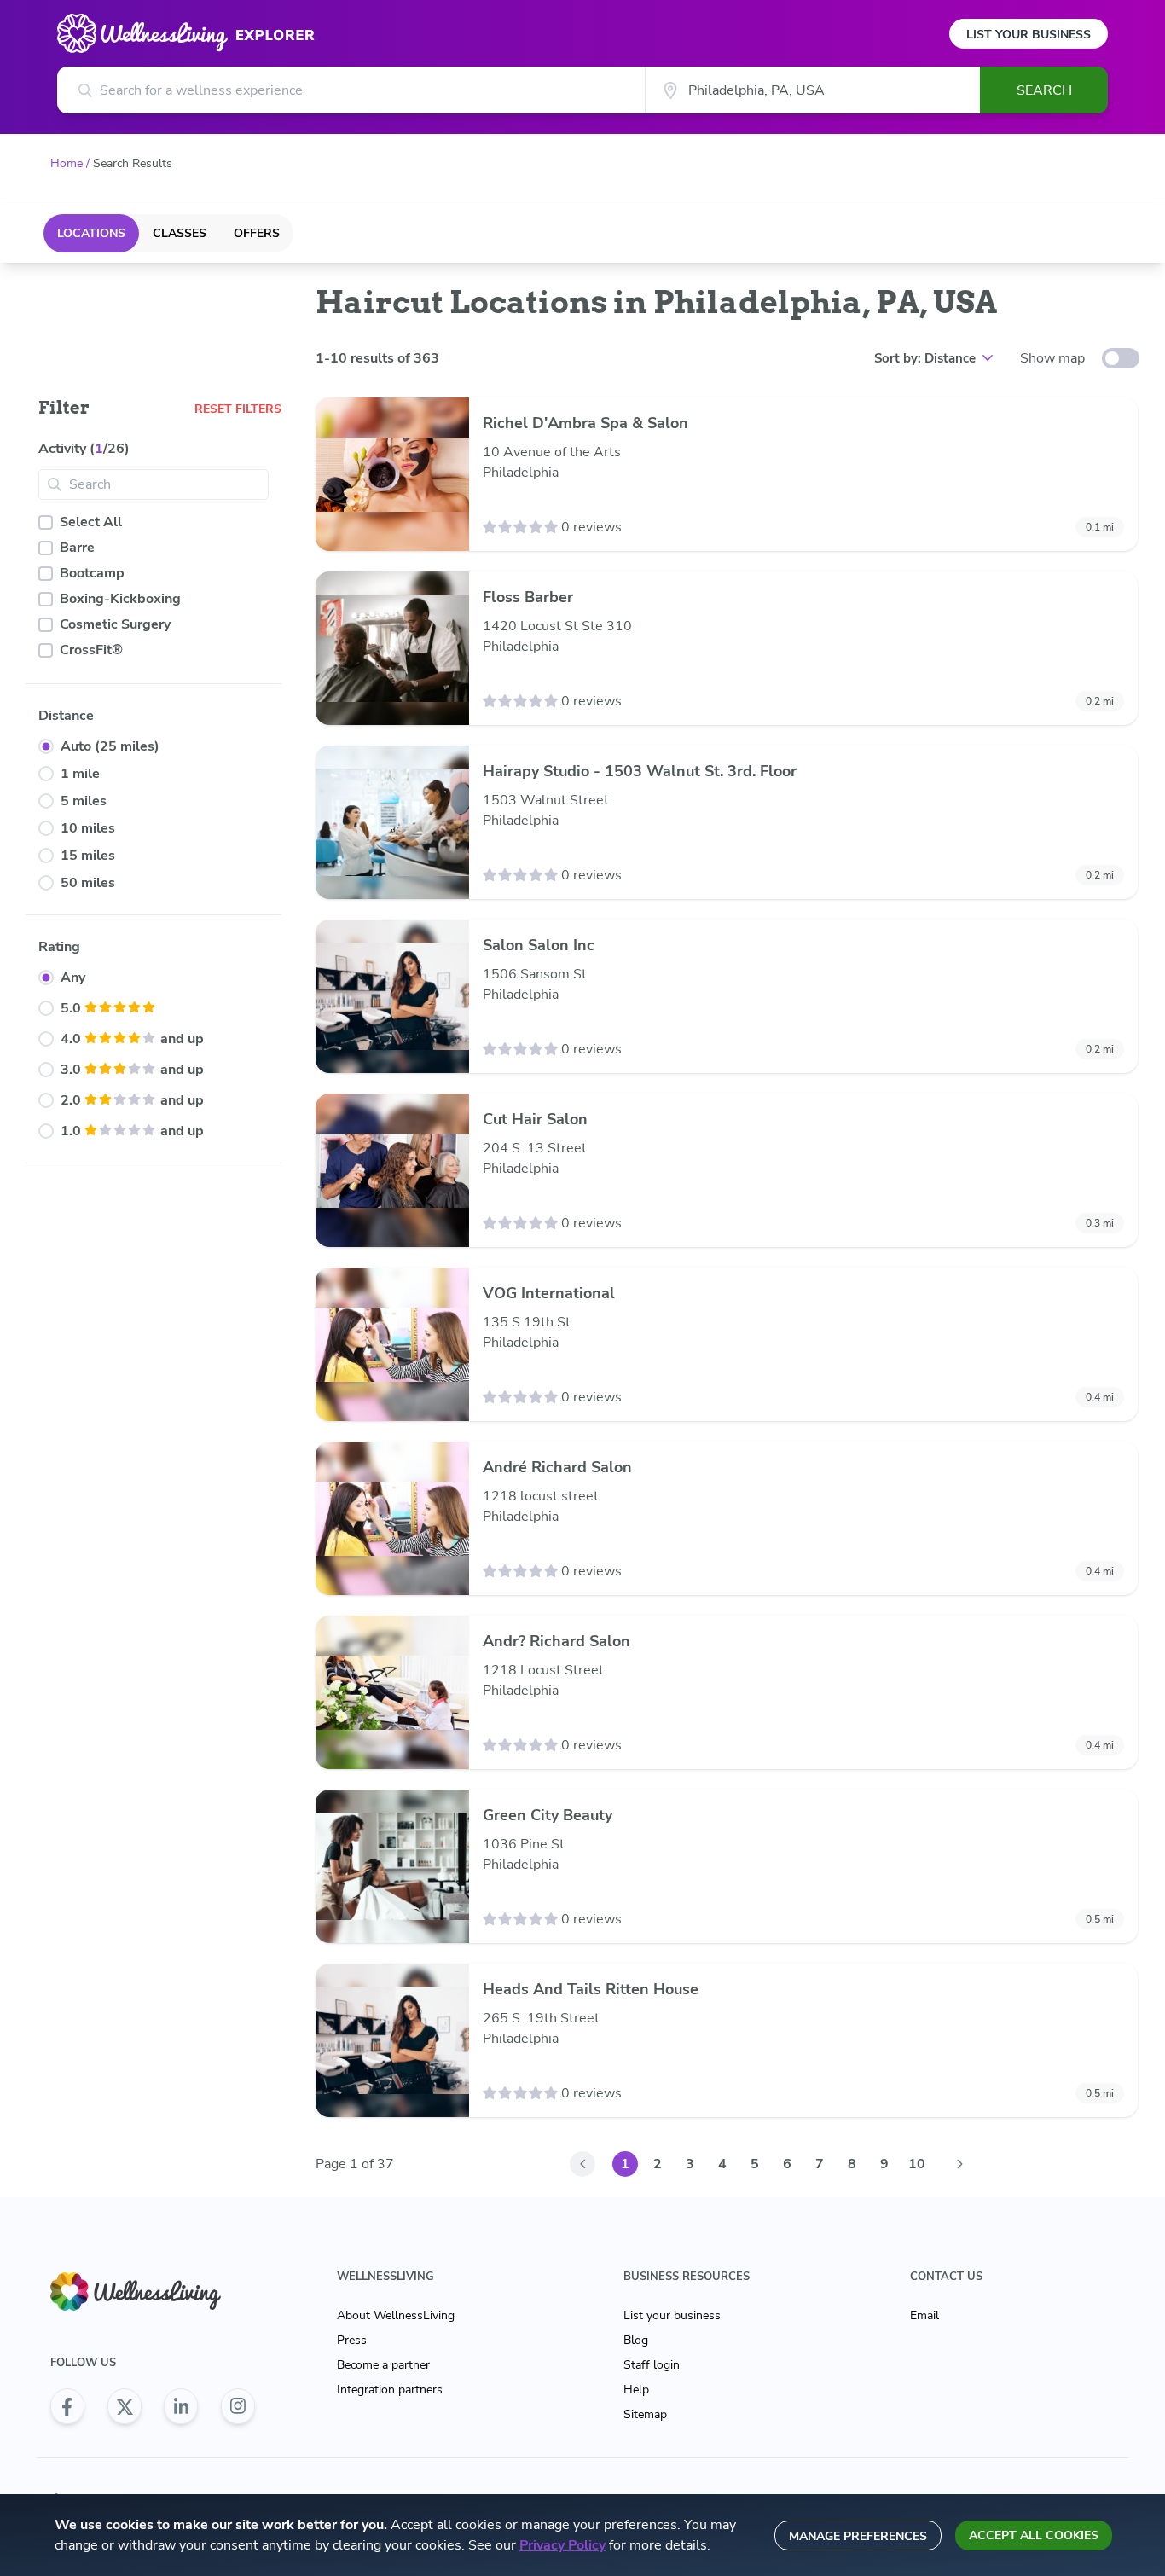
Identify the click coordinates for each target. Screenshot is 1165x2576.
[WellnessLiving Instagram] (238, 2406)
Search (1044, 90)
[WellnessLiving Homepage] (153, 2292)
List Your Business (1029, 35)
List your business (672, 2315)
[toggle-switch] (1121, 358)
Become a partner (383, 2365)
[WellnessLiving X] (125, 2406)
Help (636, 2390)
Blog (636, 2340)
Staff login (652, 2365)
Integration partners (390, 2390)
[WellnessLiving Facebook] (67, 2406)
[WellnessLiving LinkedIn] (181, 2406)
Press (352, 2340)
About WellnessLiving (396, 2315)
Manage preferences (858, 2536)
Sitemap (645, 2414)
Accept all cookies (1034, 2535)
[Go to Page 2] (959, 2164)
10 (917, 2164)
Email (924, 2315)
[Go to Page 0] (582, 2164)
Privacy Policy (562, 2545)
